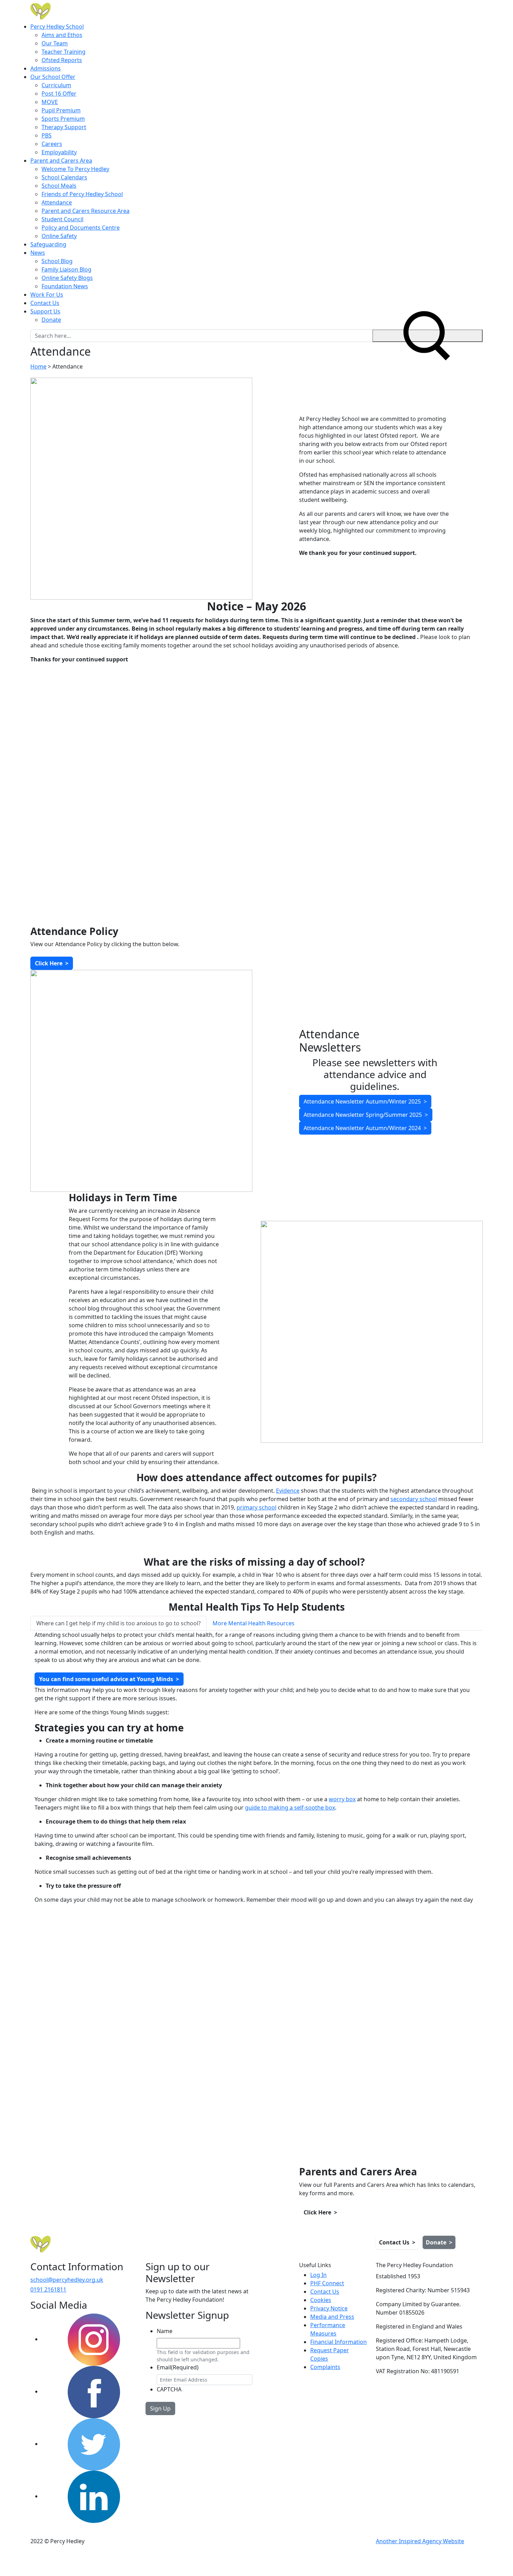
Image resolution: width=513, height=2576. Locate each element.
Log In (318, 2275)
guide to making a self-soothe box (290, 1807)
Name (165, 2331)
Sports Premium (63, 119)
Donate (51, 320)
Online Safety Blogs (67, 278)
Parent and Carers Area (61, 161)
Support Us (45, 311)
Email (178, 2367)
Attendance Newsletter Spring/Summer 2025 (366, 1115)
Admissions (46, 68)
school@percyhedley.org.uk (67, 2280)
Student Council (62, 219)
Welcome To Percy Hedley (75, 169)
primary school (256, 1507)
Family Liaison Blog (66, 269)
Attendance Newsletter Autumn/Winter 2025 (365, 1101)
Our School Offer (53, 77)
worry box (342, 1799)
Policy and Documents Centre (81, 228)
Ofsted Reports (62, 60)
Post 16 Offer (59, 94)
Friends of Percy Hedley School (82, 194)
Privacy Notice (329, 2308)
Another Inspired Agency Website (420, 2541)
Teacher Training (64, 52)
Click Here (52, 963)
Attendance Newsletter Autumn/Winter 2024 (365, 1128)
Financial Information (339, 2342)
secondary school (414, 1499)
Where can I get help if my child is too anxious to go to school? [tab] (118, 1623)
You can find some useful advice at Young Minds (109, 1679)
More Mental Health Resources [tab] (254, 1623)
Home (38, 366)
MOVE (50, 102)
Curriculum (56, 85)
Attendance (57, 202)
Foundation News (65, 286)
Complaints (325, 2367)
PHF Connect (327, 2283)
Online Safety (59, 236)
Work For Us (47, 295)
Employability (59, 152)
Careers (52, 144)
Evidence (288, 1491)
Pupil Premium (61, 110)
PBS (47, 135)
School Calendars (64, 177)
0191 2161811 (48, 2289)
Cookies (321, 2300)
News (38, 253)
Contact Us (45, 303)
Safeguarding (48, 244)
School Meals (59, 186)
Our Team (55, 43)
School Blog (57, 261)
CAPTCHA (169, 2389)
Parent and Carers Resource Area (85, 211)
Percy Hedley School (57, 27)
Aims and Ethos (62, 35)
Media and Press (332, 2317)
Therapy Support (64, 127)
